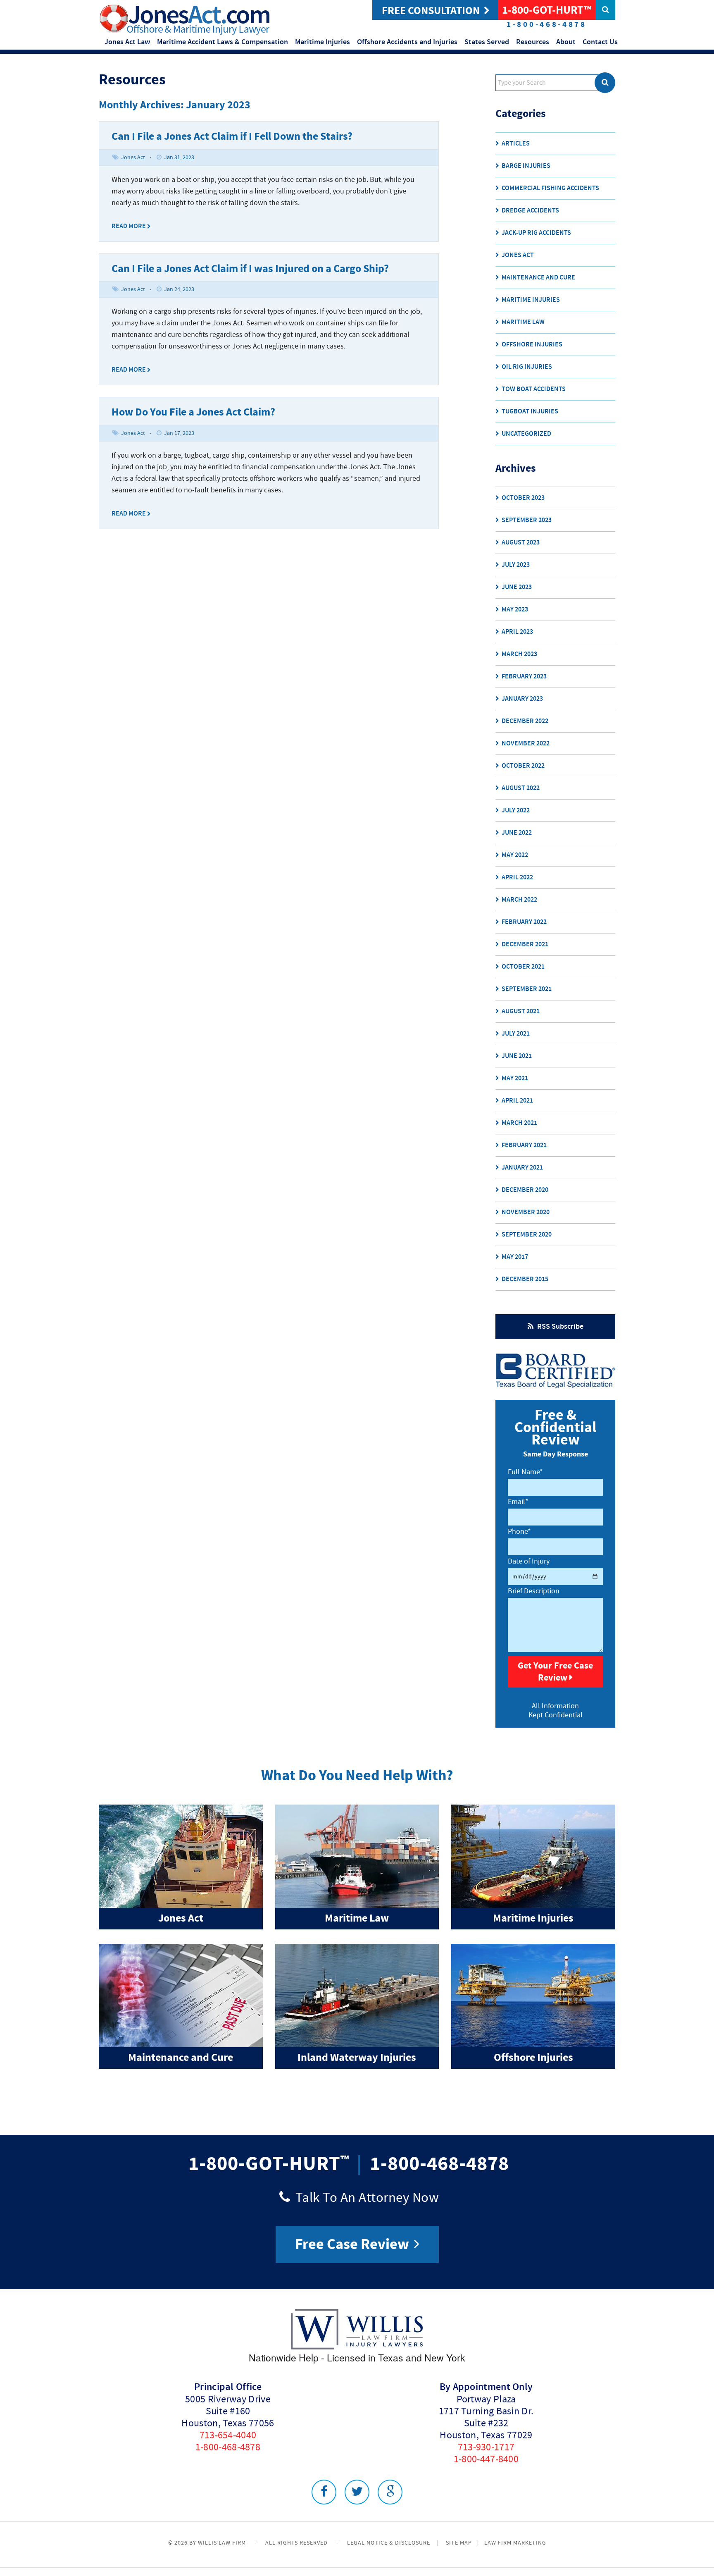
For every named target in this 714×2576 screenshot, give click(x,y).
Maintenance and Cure (538, 278)
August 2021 (521, 1011)
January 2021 (522, 1168)
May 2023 (515, 610)
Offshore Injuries (532, 345)
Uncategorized (526, 434)
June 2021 (517, 1056)
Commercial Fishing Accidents (550, 188)
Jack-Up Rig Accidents (536, 233)
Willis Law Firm (222, 2543)
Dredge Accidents (530, 211)
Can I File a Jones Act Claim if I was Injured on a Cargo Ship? (250, 269)
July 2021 (516, 1034)
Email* (518, 1502)
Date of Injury (529, 1561)
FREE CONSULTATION (431, 11)
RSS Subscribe (559, 1327)
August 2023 (521, 543)
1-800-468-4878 (439, 2164)
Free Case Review (353, 2244)
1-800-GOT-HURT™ (547, 10)
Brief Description (534, 1591)
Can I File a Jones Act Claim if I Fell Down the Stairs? (232, 137)
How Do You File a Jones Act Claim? (193, 412)
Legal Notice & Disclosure (389, 2543)
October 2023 (523, 498)
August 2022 (521, 788)
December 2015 (525, 1279)
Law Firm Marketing (515, 2543)
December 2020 (525, 1190)
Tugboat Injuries (530, 412)
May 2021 (515, 1078)
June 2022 (517, 833)
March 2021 (519, 1123)
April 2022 (517, 877)
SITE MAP (459, 2543)
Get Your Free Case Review (555, 1672)
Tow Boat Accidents (534, 389)
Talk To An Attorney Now (365, 2197)
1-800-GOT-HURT (264, 2164)
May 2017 (515, 1257)
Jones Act (133, 158)
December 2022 (525, 721)
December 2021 (525, 944)
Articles (516, 144)
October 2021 (523, 967)
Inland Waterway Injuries (357, 2058)
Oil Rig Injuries (527, 367)
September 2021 (527, 989)
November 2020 (526, 1212)
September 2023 (527, 520)
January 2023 (522, 699)
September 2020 (527, 1235)
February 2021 (524, 1145)
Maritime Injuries (531, 300)
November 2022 (526, 744)
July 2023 (516, 565)
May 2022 (515, 855)
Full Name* (525, 1472)
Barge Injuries (526, 166)
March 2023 (519, 654)
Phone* (519, 1532)
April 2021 (517, 1101)
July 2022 (516, 811)
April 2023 (517, 632)
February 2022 (524, 922)
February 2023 (524, 677)
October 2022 (523, 766)
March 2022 (519, 900)
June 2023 (517, 587)
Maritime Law (523, 322)
